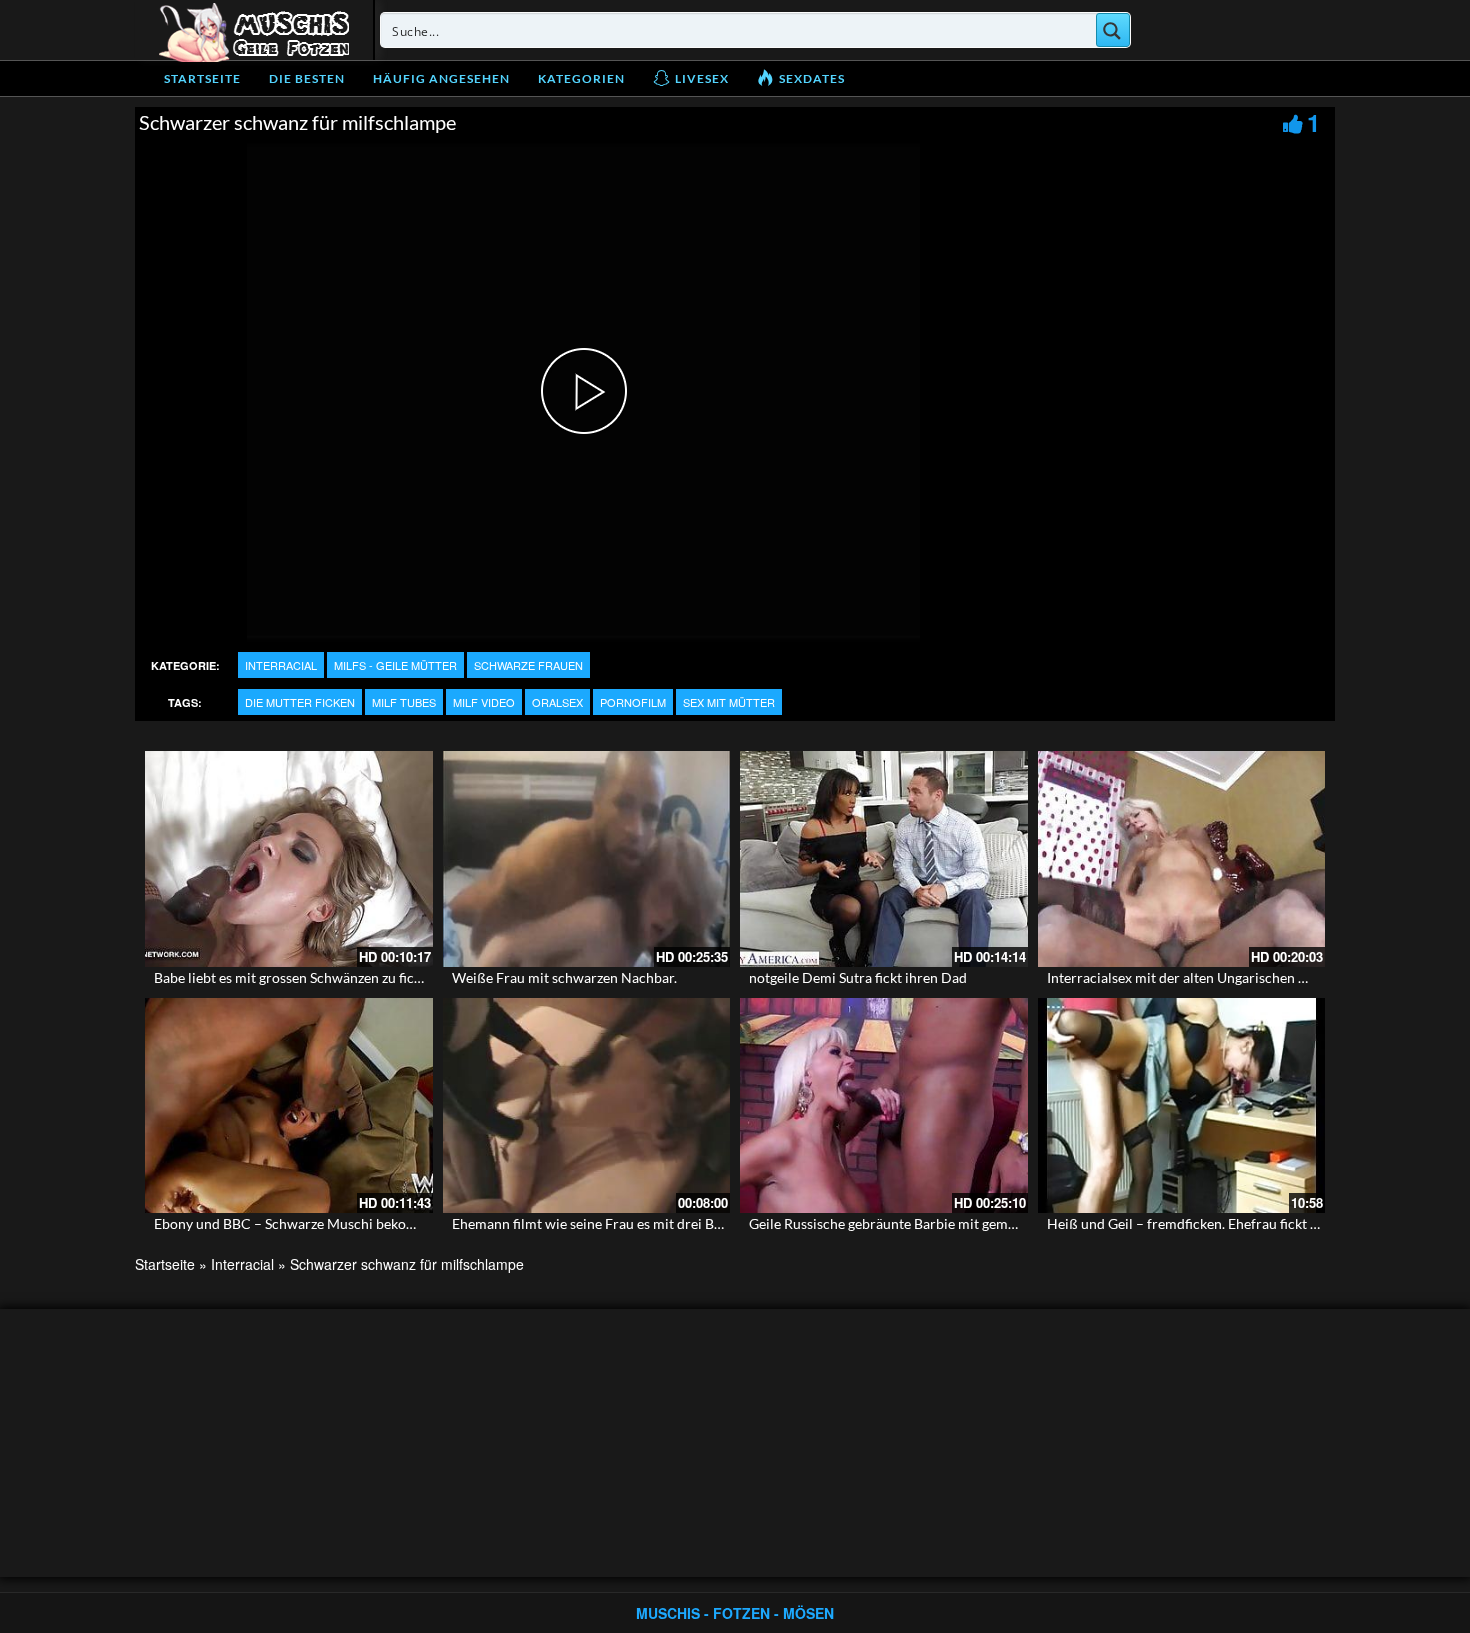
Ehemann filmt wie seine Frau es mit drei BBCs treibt (614, 1223)
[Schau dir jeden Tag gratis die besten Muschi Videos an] (254, 30)
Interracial (281, 665)
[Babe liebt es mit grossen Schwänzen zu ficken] (289, 859)
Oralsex (557, 702)
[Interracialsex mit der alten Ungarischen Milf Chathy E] (1182, 859)
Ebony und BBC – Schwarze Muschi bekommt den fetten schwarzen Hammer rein (405, 1223)
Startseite (202, 78)
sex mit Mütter (729, 702)
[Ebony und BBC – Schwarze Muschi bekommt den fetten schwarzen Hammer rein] (289, 1106)
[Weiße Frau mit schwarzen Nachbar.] (587, 859)
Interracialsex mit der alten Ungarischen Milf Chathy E (1215, 977)
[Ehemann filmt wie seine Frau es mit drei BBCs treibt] (587, 1106)
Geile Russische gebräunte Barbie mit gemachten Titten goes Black (953, 1223)
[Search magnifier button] (1113, 30)
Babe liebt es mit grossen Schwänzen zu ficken (295, 977)
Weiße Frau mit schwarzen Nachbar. (564, 977)
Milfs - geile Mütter (395, 665)
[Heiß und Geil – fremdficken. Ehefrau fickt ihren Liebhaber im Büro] (1182, 1106)
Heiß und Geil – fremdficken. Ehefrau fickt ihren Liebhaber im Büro (1254, 1223)
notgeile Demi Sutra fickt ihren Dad (858, 977)
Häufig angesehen (441, 78)
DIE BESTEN (307, 78)
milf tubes (404, 702)
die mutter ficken (300, 702)
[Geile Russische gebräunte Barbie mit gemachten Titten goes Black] (884, 1106)
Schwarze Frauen (528, 665)
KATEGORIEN (581, 78)
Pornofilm (633, 702)
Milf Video (484, 702)
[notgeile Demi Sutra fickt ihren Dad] (884, 859)
